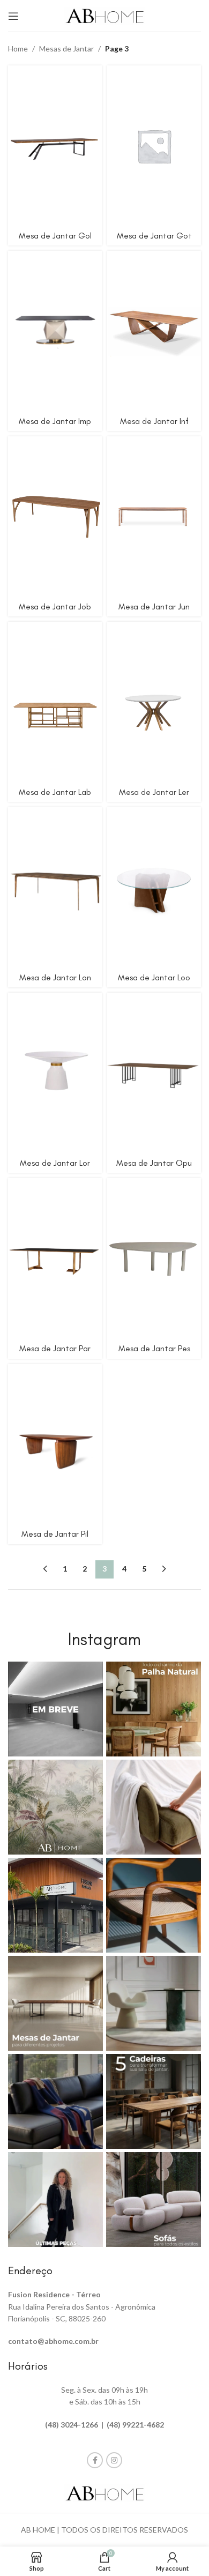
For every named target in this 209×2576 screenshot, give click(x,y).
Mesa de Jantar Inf (154, 421)
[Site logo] (104, 15)
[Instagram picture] (55, 1709)
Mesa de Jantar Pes (154, 1348)
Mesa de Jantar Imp (55, 421)
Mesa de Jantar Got (154, 236)
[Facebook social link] (95, 2460)
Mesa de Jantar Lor (55, 1163)
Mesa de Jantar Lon (55, 977)
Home (18, 49)
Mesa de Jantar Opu (154, 1163)
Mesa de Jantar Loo (154, 977)
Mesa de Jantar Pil (55, 1534)
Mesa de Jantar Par (55, 1348)
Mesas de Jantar (66, 49)
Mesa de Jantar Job (55, 606)
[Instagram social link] (114, 2460)
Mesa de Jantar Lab (55, 792)
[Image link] (104, 2492)
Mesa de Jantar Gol (55, 236)
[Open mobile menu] (13, 16)
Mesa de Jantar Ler (154, 792)
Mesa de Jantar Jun (154, 606)
